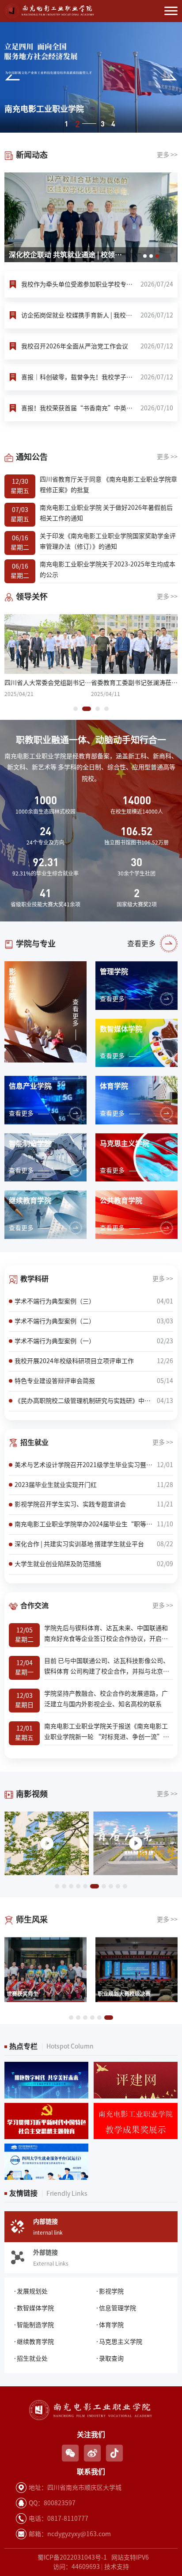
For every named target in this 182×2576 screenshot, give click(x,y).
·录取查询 (110, 2358)
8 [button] (111, 1886)
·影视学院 (110, 2291)
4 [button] (113, 124)
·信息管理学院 (116, 2308)
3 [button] (88, 124)
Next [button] (170, 77)
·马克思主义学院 (119, 2342)
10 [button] (125, 1886)
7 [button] (102, 1886)
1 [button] (66, 124)
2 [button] (77, 124)
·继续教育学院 (34, 2342)
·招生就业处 (30, 2358)
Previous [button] (12, 77)
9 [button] (118, 1886)
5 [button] (85, 1886)
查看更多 (141, 944)
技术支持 (117, 2567)
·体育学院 (110, 2325)
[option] (91, 77)
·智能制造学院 (34, 2325)
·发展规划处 (30, 2291)
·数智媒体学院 (34, 2308)
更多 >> (167, 155)
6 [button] (92, 1886)
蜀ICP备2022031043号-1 (72, 2557)
